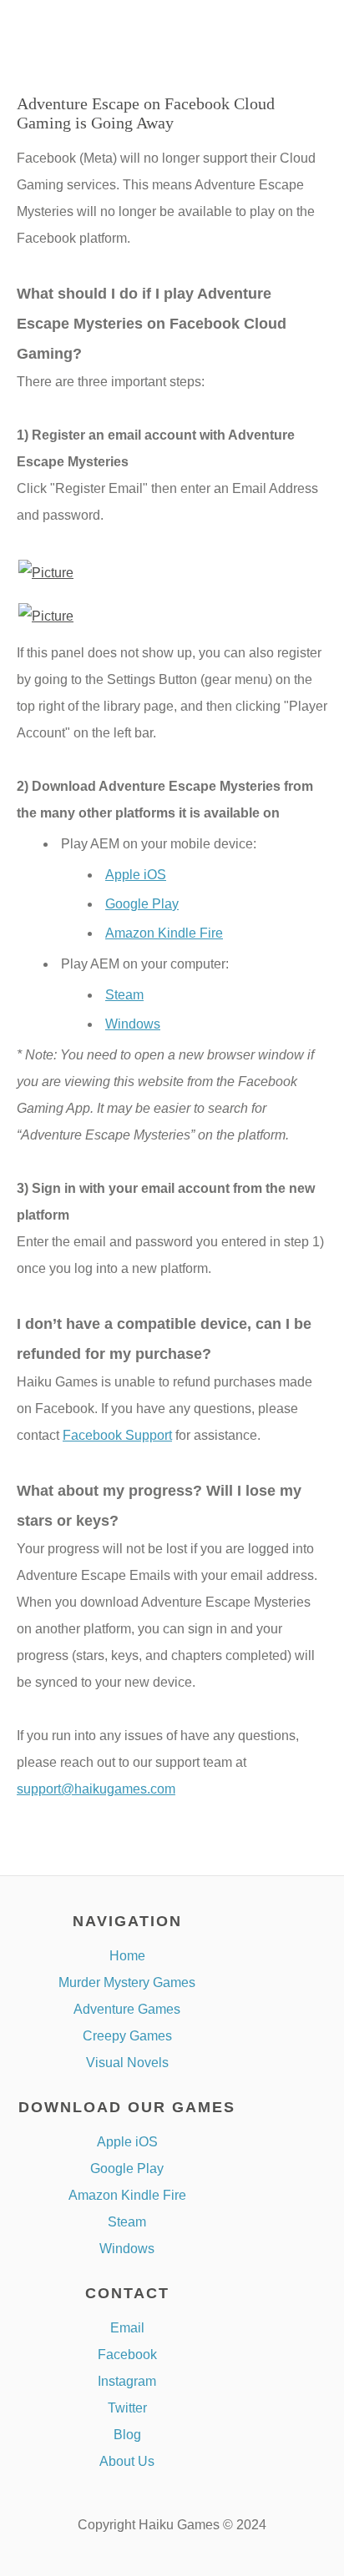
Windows (133, 1024)
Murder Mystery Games (127, 1982)
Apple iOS (136, 875)
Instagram (127, 2381)
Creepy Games (127, 2036)
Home (127, 1956)
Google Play (142, 904)
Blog (127, 2435)
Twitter (127, 2408)
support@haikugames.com (96, 1789)
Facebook (127, 2355)
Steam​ (127, 2222)
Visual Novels (127, 2063)
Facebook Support (117, 1435)
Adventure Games (127, 2009)
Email (127, 2328)
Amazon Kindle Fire (164, 933)
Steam (124, 995)
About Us (127, 2461)
